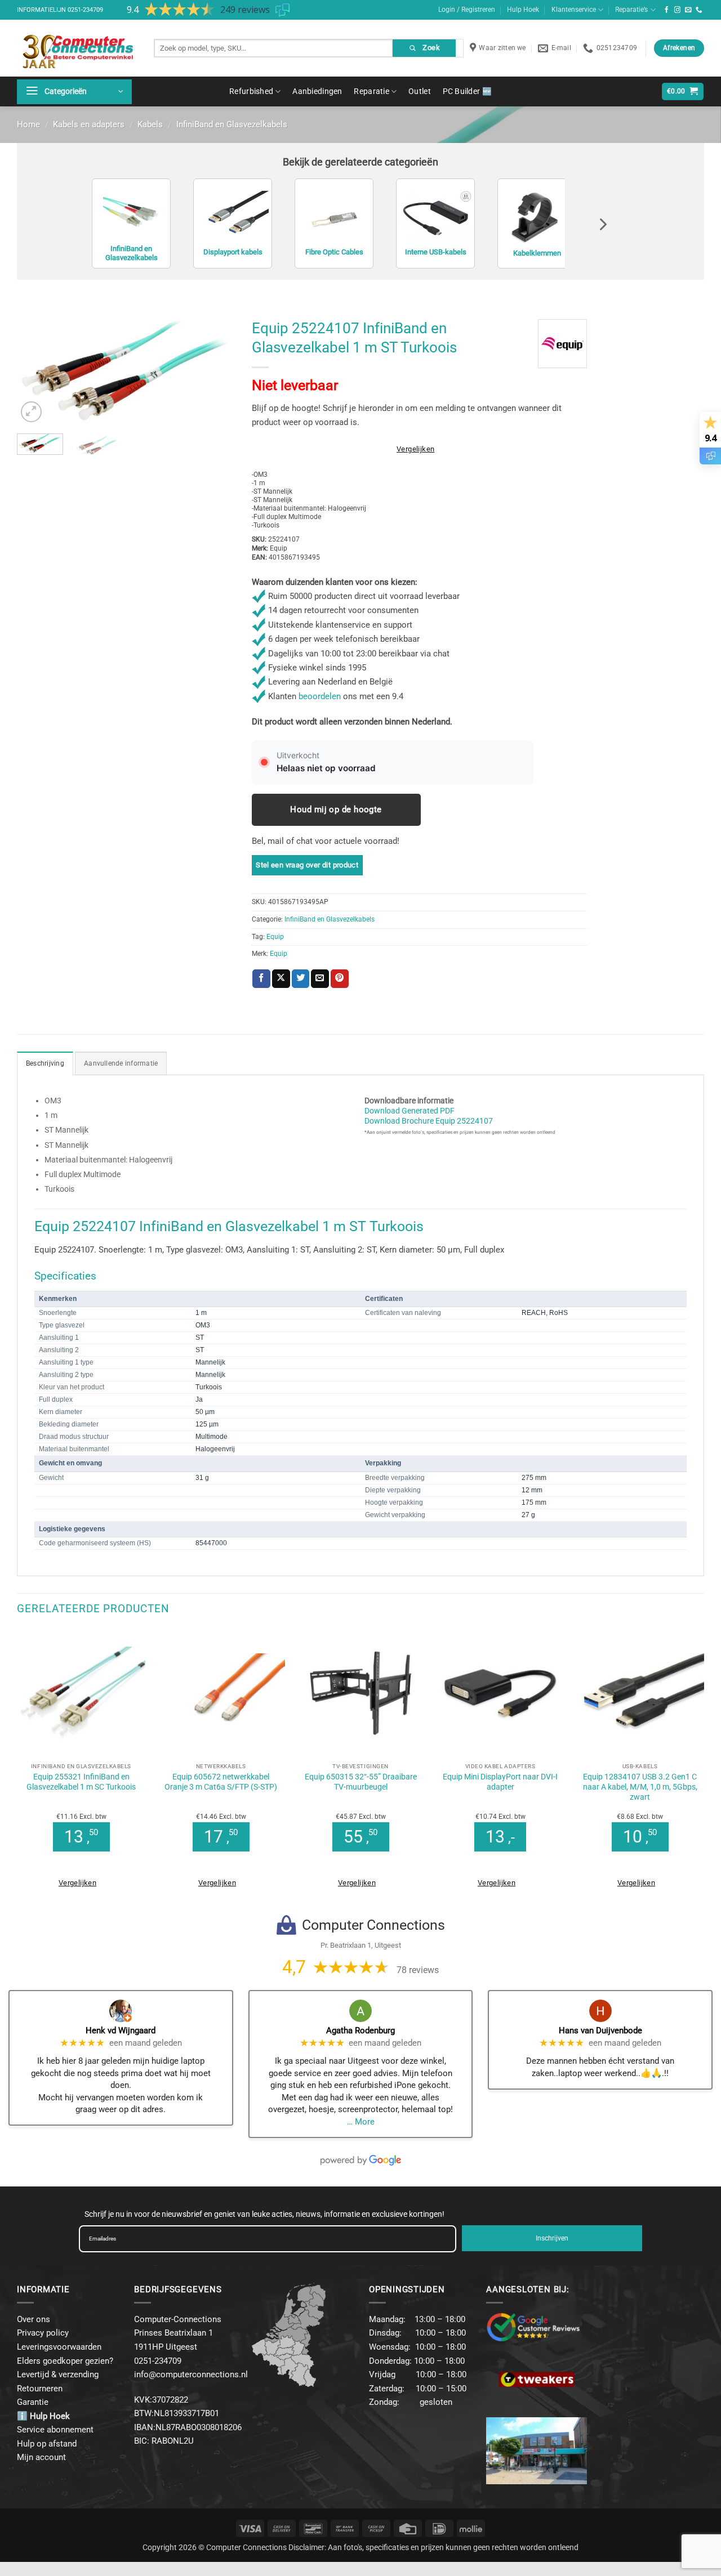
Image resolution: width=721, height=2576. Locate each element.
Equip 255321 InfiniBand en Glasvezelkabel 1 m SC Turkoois (81, 1782)
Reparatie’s (631, 10)
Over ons (34, 2319)
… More (361, 2122)
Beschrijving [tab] (45, 1063)
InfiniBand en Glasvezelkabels (232, 124)
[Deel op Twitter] (301, 978)
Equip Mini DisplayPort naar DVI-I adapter (500, 1782)
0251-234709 (85, 10)
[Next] (216, 370)
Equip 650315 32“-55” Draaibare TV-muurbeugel (361, 1782)
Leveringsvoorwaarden (59, 2347)
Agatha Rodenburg (360, 2031)
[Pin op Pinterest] (340, 978)
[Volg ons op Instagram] (678, 10)
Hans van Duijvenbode (600, 2031)
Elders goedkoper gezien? (65, 2361)
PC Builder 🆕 (467, 91)
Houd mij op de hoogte (336, 810)
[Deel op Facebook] (261, 978)
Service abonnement (55, 2430)
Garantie (33, 2402)
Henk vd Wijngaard (121, 2031)
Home (28, 124)
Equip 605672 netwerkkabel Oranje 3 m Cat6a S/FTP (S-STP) (221, 1782)
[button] (74, 92)
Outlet (420, 91)
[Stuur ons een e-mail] (688, 10)
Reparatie (371, 91)
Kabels (150, 124)
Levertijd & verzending (58, 2374)
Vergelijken (415, 449)
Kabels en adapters (89, 124)
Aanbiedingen (317, 91)
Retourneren (40, 2389)
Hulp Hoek (523, 10)
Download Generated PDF (410, 1111)
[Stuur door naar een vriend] (320, 978)
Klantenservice (574, 10)
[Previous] (35, 370)
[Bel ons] (699, 10)
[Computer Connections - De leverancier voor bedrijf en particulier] (77, 48)
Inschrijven (552, 2238)
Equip (275, 937)
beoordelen (320, 696)
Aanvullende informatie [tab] (121, 1063)
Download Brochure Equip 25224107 (429, 1121)
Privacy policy (43, 2333)
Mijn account (41, 2457)
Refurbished (251, 91)
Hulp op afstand (47, 2444)
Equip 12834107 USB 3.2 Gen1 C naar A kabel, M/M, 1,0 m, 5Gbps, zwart (640, 1787)
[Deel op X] (281, 978)
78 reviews (418, 1970)
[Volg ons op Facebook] (667, 10)
